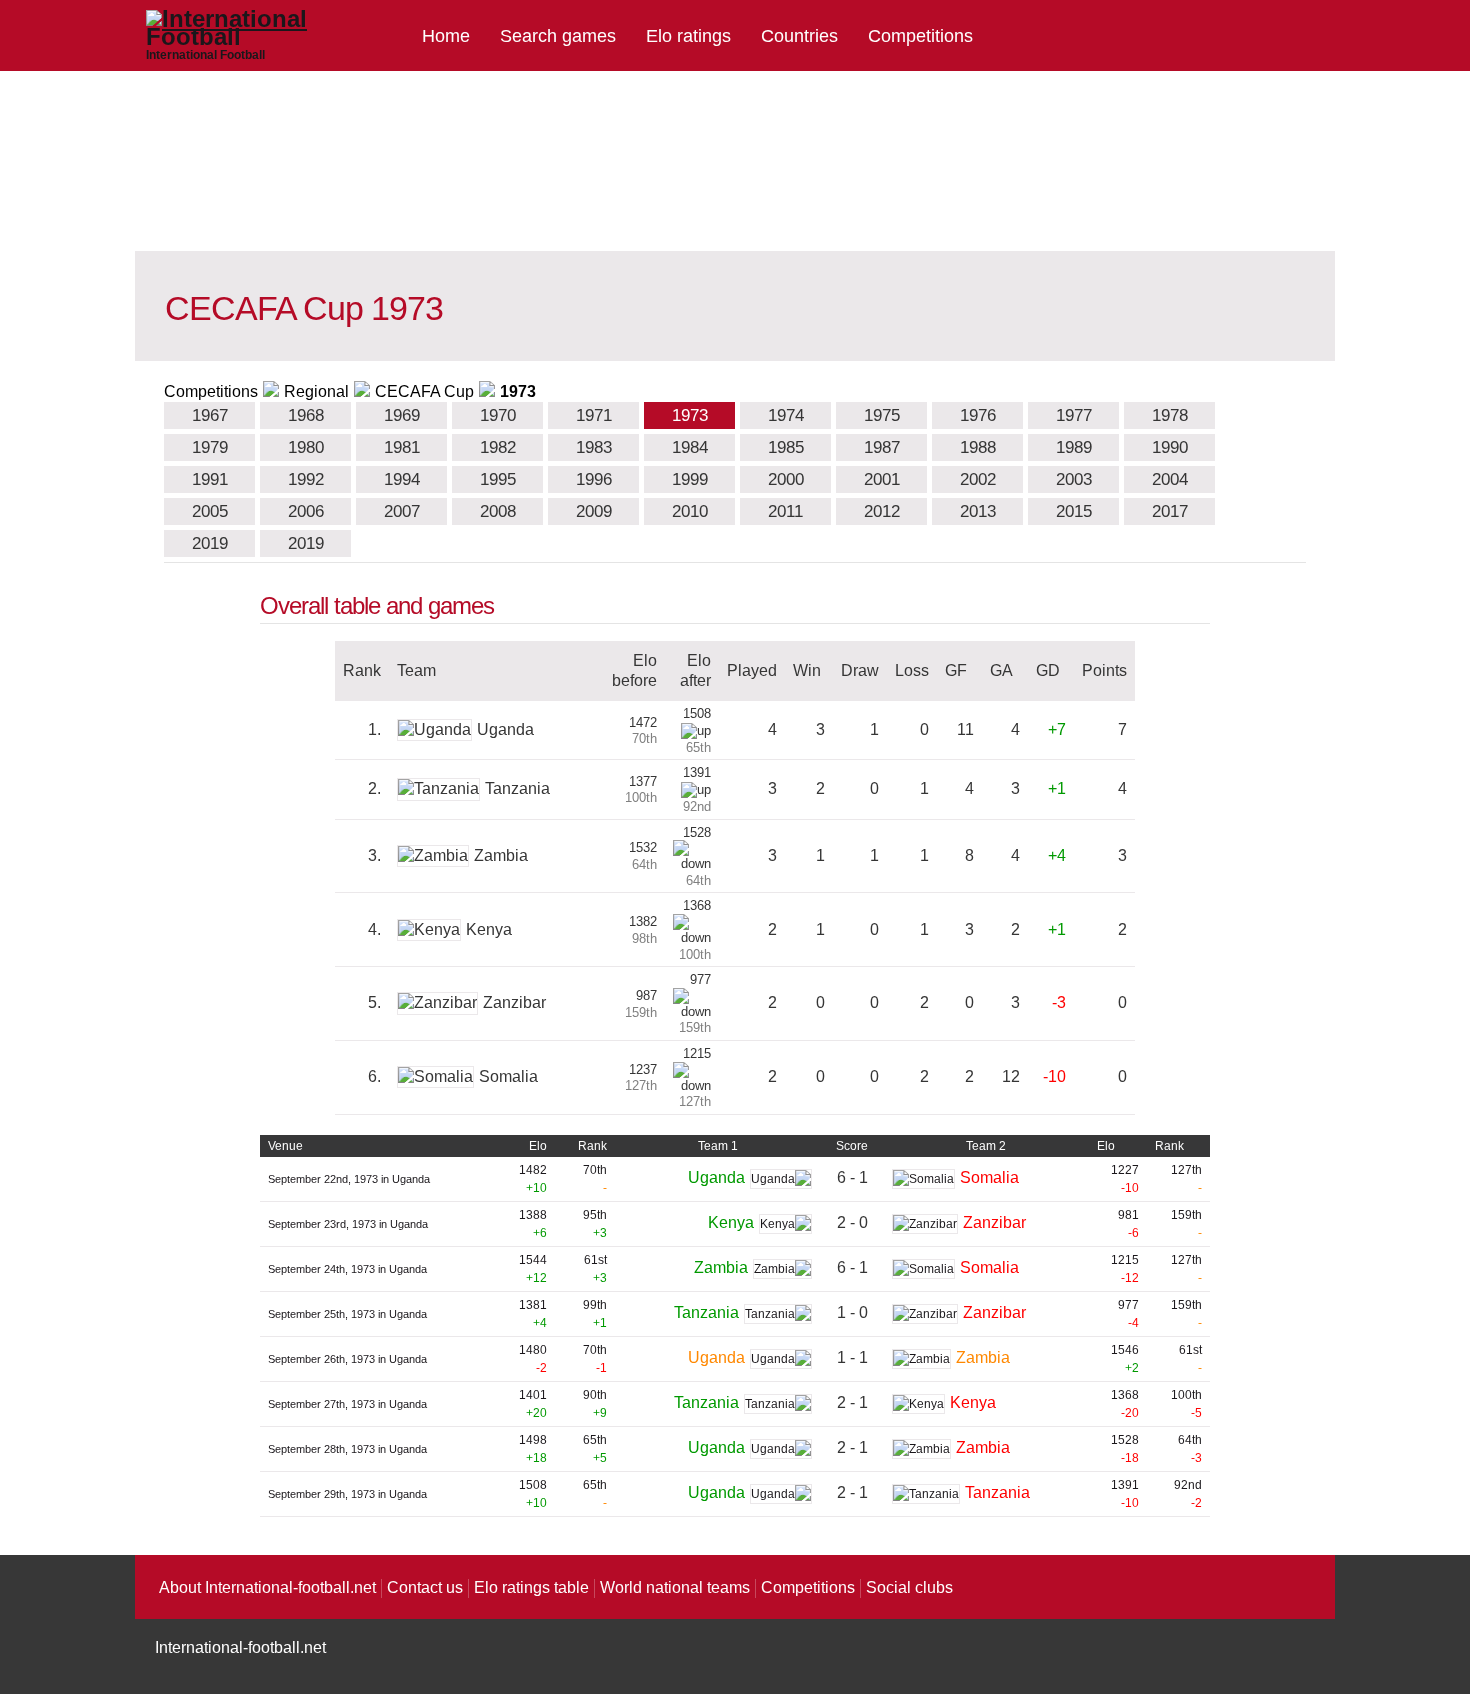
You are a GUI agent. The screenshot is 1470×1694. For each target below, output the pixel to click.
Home (446, 36)
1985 (786, 447)
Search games (558, 36)
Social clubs (909, 1587)
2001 (882, 479)
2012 (882, 511)
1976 (978, 415)
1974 (786, 415)
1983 (594, 447)
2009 (594, 511)
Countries (799, 36)
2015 (1074, 511)
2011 (785, 511)
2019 (210, 543)
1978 (1170, 415)
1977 (1074, 415)
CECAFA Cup (424, 391)
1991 (210, 479)
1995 (498, 479)
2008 (498, 511)
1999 (690, 479)
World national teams (675, 1587)
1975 (882, 415)
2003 (1074, 479)
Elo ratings (688, 36)
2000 (786, 479)
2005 (210, 511)
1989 (1074, 447)
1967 (210, 415)
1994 (402, 479)
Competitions (920, 36)
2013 (978, 511)
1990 (1170, 447)
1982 (498, 447)
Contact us (425, 1587)
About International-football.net (267, 1587)
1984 (690, 447)
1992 (306, 479)
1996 (594, 479)
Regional (316, 391)
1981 (402, 447)
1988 (978, 447)
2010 (690, 511)
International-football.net (240, 1647)
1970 (498, 415)
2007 (402, 511)
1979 (210, 447)
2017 (1170, 511)
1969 (402, 415)
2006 (306, 511)
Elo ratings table (531, 1587)
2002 (978, 479)
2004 (1170, 479)
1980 (306, 447)
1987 (882, 447)
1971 (594, 415)
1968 (306, 415)
